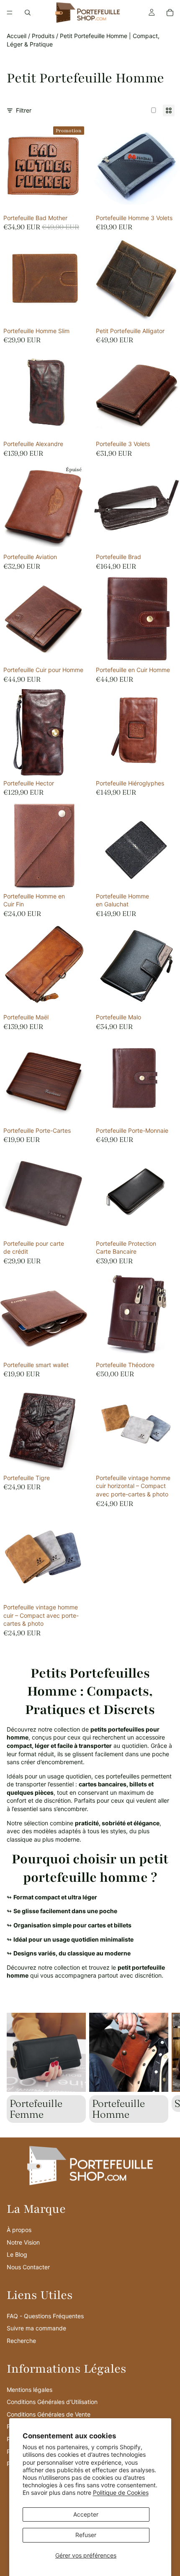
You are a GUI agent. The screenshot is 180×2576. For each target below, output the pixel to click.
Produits (43, 36)
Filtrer (24, 110)
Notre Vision (23, 2242)
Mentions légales (30, 2390)
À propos (19, 2230)
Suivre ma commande (36, 2328)
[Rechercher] (28, 13)
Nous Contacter (28, 2267)
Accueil (17, 36)
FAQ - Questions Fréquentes (45, 2316)
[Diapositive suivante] (164, 2068)
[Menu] (10, 13)
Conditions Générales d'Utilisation (52, 2402)
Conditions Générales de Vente (49, 2414)
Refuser (86, 2535)
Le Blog (17, 2254)
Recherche (21, 2341)
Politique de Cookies (121, 2493)
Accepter (86, 2514)
